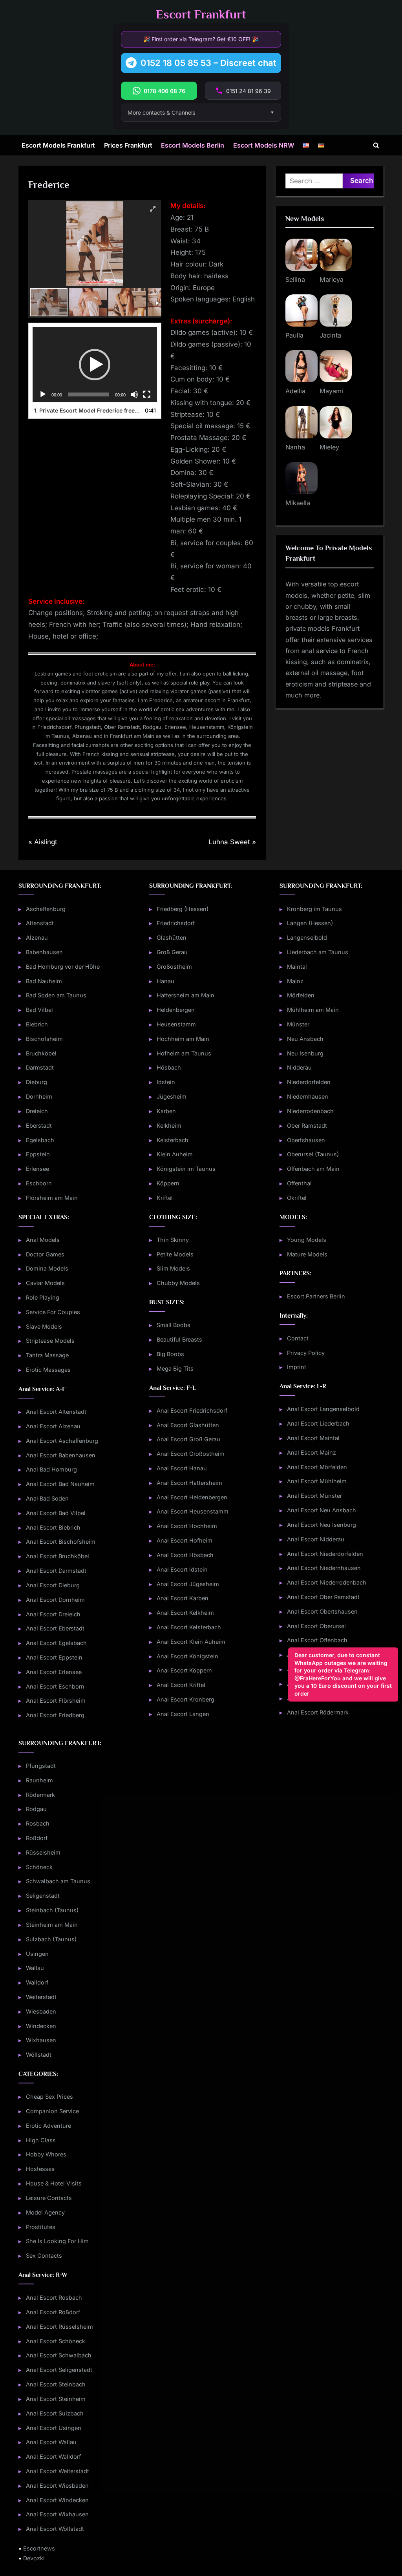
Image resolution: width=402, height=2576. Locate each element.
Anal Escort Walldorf (53, 2456)
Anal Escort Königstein (187, 1656)
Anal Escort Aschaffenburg (62, 1441)
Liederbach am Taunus (318, 952)
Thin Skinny (173, 1240)
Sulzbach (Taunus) (51, 1939)
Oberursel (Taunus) (313, 1154)
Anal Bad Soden (47, 1498)
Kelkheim (169, 1126)
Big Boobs (170, 1354)
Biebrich (37, 1024)
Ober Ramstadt (307, 1126)
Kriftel (165, 1198)
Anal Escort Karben (183, 1598)
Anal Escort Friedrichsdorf (192, 1410)
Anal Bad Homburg (51, 1469)
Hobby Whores (46, 2154)
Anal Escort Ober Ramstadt (323, 1597)
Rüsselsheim (43, 1852)
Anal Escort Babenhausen (61, 1455)
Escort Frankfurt (201, 14)
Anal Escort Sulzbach (55, 2413)
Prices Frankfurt (128, 145)
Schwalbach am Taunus (58, 1881)
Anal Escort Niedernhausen (324, 1568)
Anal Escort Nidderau (316, 1539)
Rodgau (36, 1809)
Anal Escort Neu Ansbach (322, 1510)
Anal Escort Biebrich (53, 1527)
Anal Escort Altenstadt (56, 1412)
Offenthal (299, 1183)
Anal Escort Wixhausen (57, 2514)
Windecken (41, 2026)
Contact (298, 1338)
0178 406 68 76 (164, 91)
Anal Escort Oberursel (316, 1626)
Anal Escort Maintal (313, 1438)
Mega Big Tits (175, 1368)
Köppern (168, 1183)
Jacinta (330, 335)
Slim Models (173, 1268)
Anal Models (43, 1240)
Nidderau (299, 1067)
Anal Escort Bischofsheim (61, 1542)
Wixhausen (41, 2040)
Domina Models (47, 1268)
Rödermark (40, 1795)
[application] (95, 364)
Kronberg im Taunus (314, 909)
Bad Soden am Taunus (56, 995)
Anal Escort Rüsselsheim (59, 2327)
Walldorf (37, 1982)
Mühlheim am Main (313, 1010)
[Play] (43, 394)
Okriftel (297, 1198)
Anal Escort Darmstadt (56, 1571)
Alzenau (37, 937)
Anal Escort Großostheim (191, 1454)
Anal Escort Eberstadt (55, 1628)
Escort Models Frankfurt (58, 145)
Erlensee (37, 1169)
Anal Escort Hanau (182, 1468)
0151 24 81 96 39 (249, 91)
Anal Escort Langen (183, 1714)
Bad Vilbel (39, 1010)
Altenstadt (40, 923)
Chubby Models (178, 1283)
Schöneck (39, 1867)
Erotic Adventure (48, 2126)
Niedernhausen (308, 1096)
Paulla (294, 335)
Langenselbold (307, 937)
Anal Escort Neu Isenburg (322, 1525)
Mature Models (307, 1254)
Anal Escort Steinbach (56, 2384)
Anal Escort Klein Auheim (191, 1642)
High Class (41, 2140)
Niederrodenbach (310, 1111)
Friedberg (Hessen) (183, 909)
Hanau (165, 981)
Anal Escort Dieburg (53, 1585)
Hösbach (169, 1067)
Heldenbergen (176, 1010)
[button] (95, 365)
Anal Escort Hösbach (185, 1555)
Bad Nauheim (44, 981)
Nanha (295, 447)
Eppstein (38, 1154)
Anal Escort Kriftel (181, 1685)
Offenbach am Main (313, 1169)
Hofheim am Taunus (184, 1053)
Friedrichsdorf (176, 923)
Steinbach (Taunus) (52, 1910)
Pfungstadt (41, 1766)
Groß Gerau (172, 952)
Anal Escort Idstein (182, 1569)
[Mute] (134, 394)
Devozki (34, 2558)
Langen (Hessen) (310, 923)
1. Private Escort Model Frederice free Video (87, 410)
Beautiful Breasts (179, 1339)
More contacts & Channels (161, 112)
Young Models (307, 1240)
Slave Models (44, 1326)
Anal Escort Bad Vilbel (56, 1513)
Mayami (331, 391)
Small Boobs (174, 1325)
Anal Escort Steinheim (56, 2399)
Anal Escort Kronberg (185, 1699)
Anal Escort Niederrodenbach (327, 1582)
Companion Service (52, 2111)
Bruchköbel (41, 1053)
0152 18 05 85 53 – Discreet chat (208, 63)
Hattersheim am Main (185, 995)
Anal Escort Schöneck (56, 2341)
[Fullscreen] (147, 394)
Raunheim (39, 1780)
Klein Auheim (175, 1154)
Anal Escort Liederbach (318, 1423)
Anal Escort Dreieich (53, 1614)
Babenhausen (44, 952)
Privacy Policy (306, 1353)
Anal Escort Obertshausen (322, 1611)
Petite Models (175, 1254)
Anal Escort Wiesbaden (57, 2486)
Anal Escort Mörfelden (317, 1467)
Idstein (166, 1082)
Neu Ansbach (305, 1039)
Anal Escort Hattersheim (189, 1483)
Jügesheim (172, 1096)
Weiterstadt (41, 1997)
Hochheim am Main (183, 1039)
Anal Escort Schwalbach (59, 2355)
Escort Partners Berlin (316, 1296)
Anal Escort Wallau (51, 2442)
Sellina (295, 279)
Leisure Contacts (49, 2198)
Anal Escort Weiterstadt (58, 2471)
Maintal (297, 967)
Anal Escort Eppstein (54, 1657)
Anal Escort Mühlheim (317, 1481)
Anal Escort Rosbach (54, 2298)
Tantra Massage (47, 1355)
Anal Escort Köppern (184, 1670)
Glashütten (172, 937)
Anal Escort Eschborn (55, 1686)
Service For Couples (53, 1312)
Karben (166, 1111)
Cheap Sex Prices (49, 2097)
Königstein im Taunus (186, 1169)
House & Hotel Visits (54, 2183)
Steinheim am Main (52, 1925)
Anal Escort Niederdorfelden (325, 1554)
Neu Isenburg (305, 1053)
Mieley (329, 447)
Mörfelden (301, 995)
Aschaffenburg (46, 909)
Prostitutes (41, 2227)
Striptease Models (50, 1341)
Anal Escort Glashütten (188, 1425)
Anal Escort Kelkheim (185, 1613)
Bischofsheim (44, 1039)
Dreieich (37, 1111)
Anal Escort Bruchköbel (58, 1556)
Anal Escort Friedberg (55, 1715)
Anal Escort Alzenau (53, 1426)
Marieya (332, 279)
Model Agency (45, 2212)
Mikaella (298, 503)
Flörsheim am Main (52, 1198)
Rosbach (38, 1823)
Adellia (295, 391)
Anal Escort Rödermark (318, 1712)
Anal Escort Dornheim (55, 1600)
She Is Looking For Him (57, 2241)
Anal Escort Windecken (57, 2500)
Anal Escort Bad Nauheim (60, 1484)
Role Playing (43, 1297)
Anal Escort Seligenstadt (59, 2370)
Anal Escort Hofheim (185, 1540)
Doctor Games (45, 1254)
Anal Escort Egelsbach (56, 1643)
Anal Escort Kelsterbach (189, 1627)
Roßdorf (37, 1838)
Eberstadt (39, 1126)
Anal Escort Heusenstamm (193, 1511)
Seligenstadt (43, 1896)
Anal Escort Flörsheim (56, 1701)
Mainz (295, 981)
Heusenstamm (176, 1024)
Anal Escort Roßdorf (53, 2312)
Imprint (297, 1367)
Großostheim (174, 967)
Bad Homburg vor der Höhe (63, 967)
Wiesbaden (41, 2011)
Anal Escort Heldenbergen (192, 1497)
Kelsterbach (173, 1140)
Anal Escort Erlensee (54, 1672)
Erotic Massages (48, 1370)
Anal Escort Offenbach (317, 1640)
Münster (298, 1024)
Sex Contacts (44, 2256)
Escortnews (39, 2548)
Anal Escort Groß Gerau (188, 1439)
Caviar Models (45, 1283)
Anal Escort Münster (314, 1496)
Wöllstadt (39, 2055)
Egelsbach (40, 1140)
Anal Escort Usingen (54, 2428)
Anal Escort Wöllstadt (55, 2529)
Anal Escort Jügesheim (188, 1584)
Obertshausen (306, 1140)
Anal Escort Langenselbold (323, 1409)
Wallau (35, 1968)
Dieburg (37, 1082)
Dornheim (39, 1096)
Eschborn (39, 1183)
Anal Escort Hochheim (187, 1526)
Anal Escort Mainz (312, 1452)
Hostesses (40, 2169)
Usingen (37, 1954)
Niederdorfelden (309, 1082)
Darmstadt (40, 1067)
